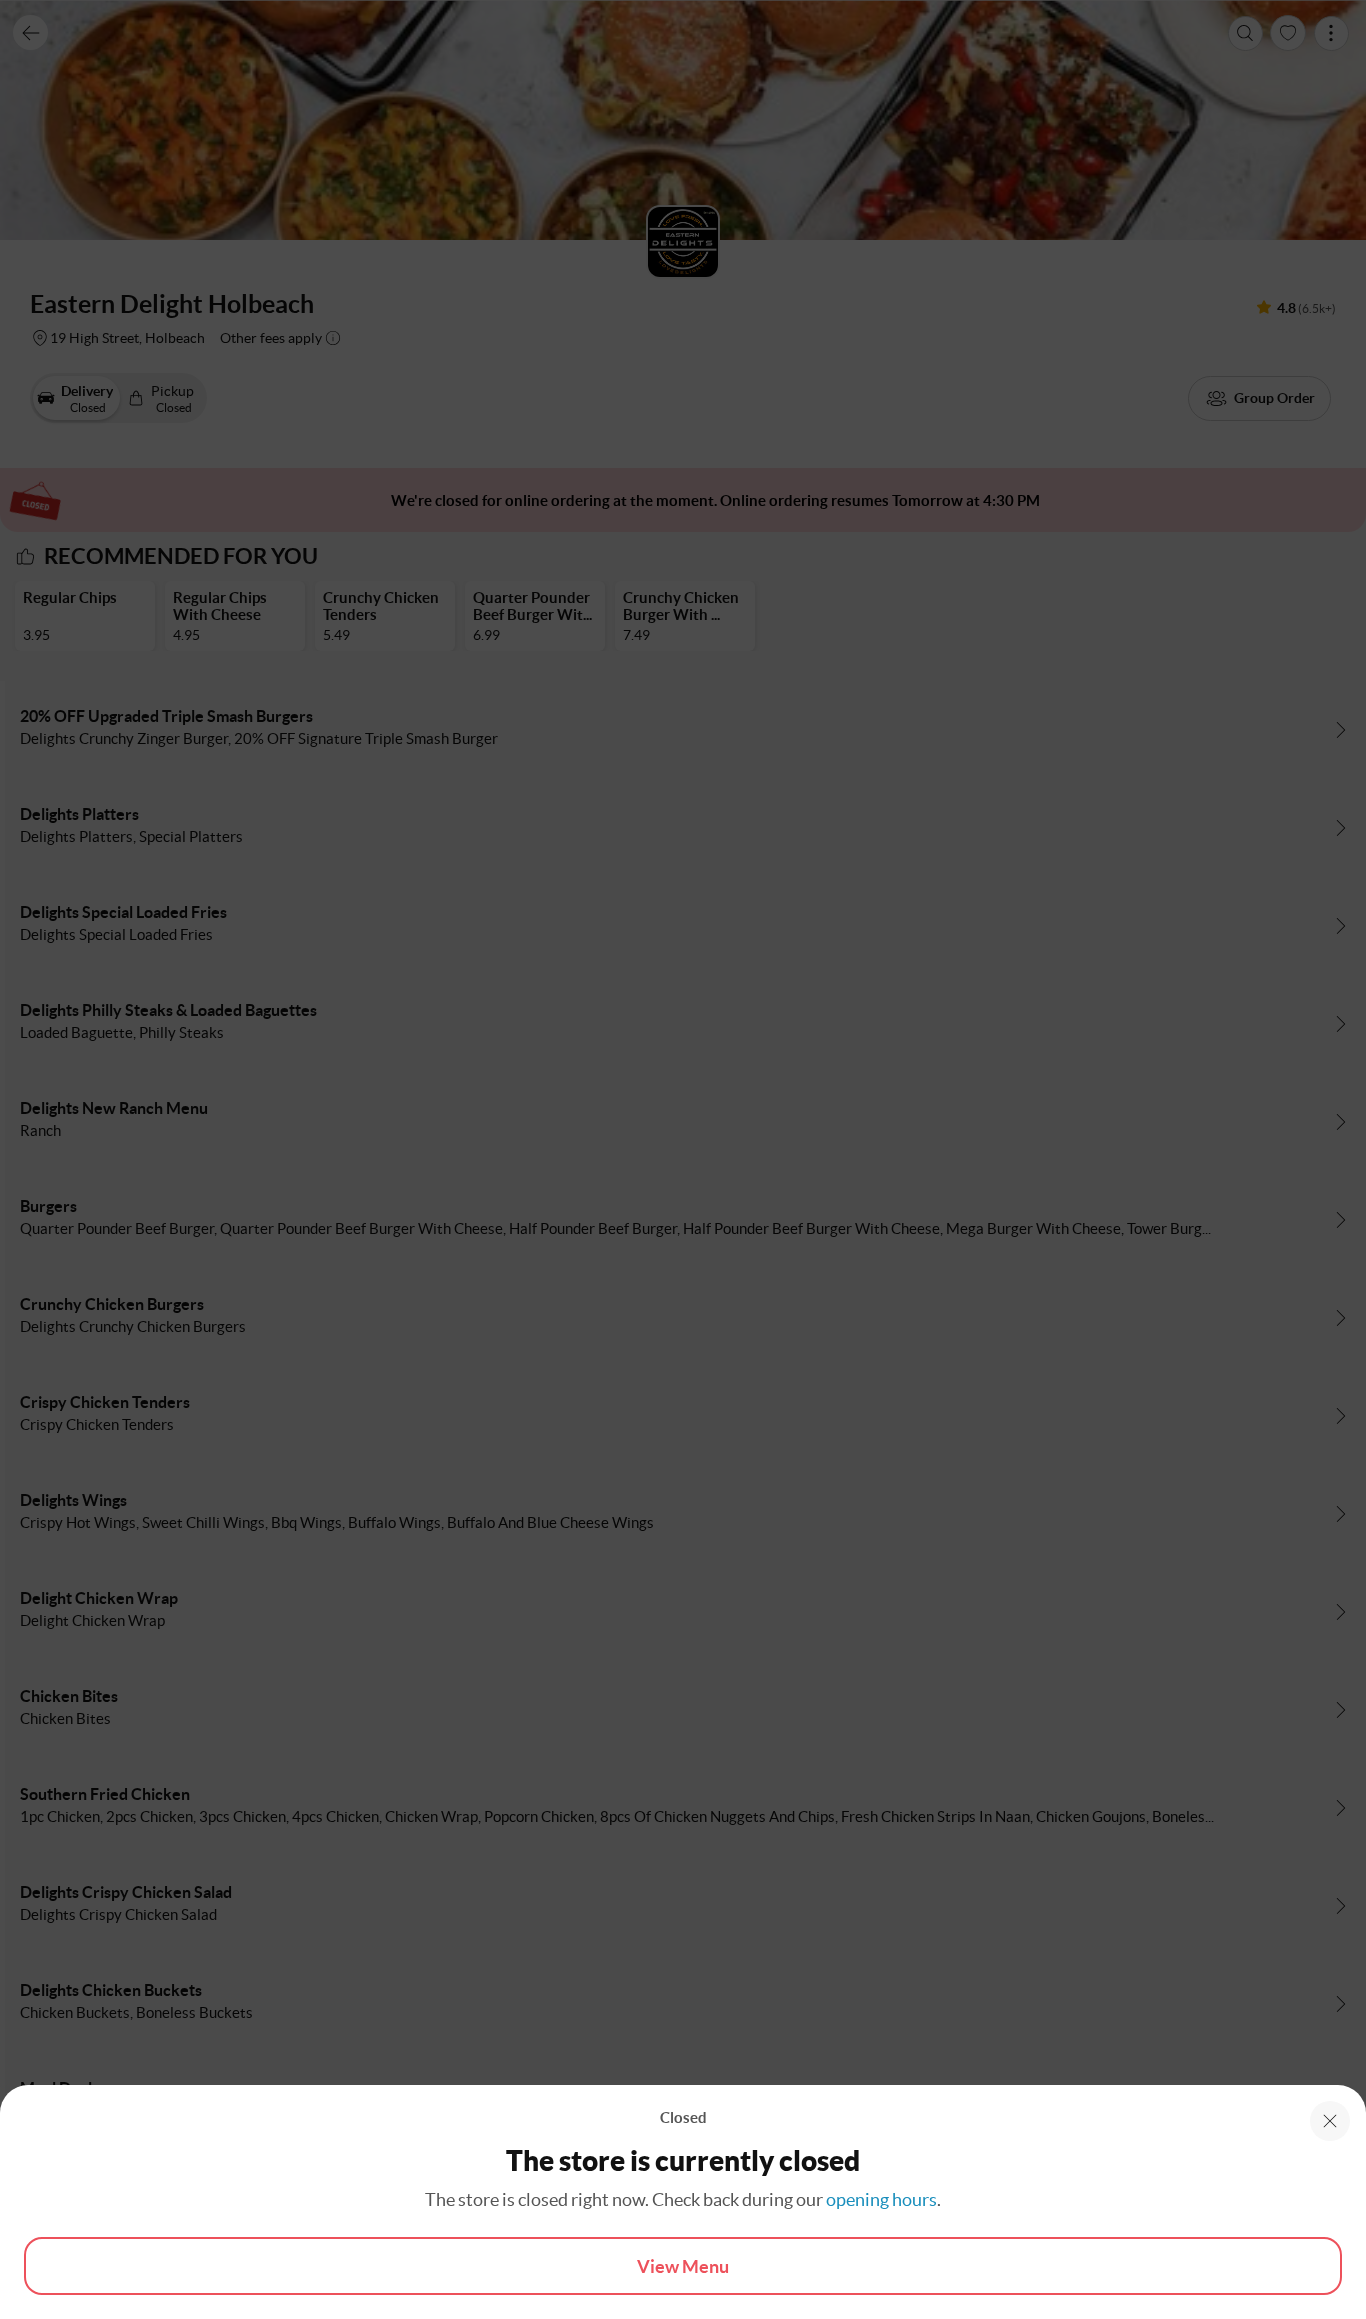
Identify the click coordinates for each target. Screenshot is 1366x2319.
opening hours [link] (881, 2199)
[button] (1330, 2121)
